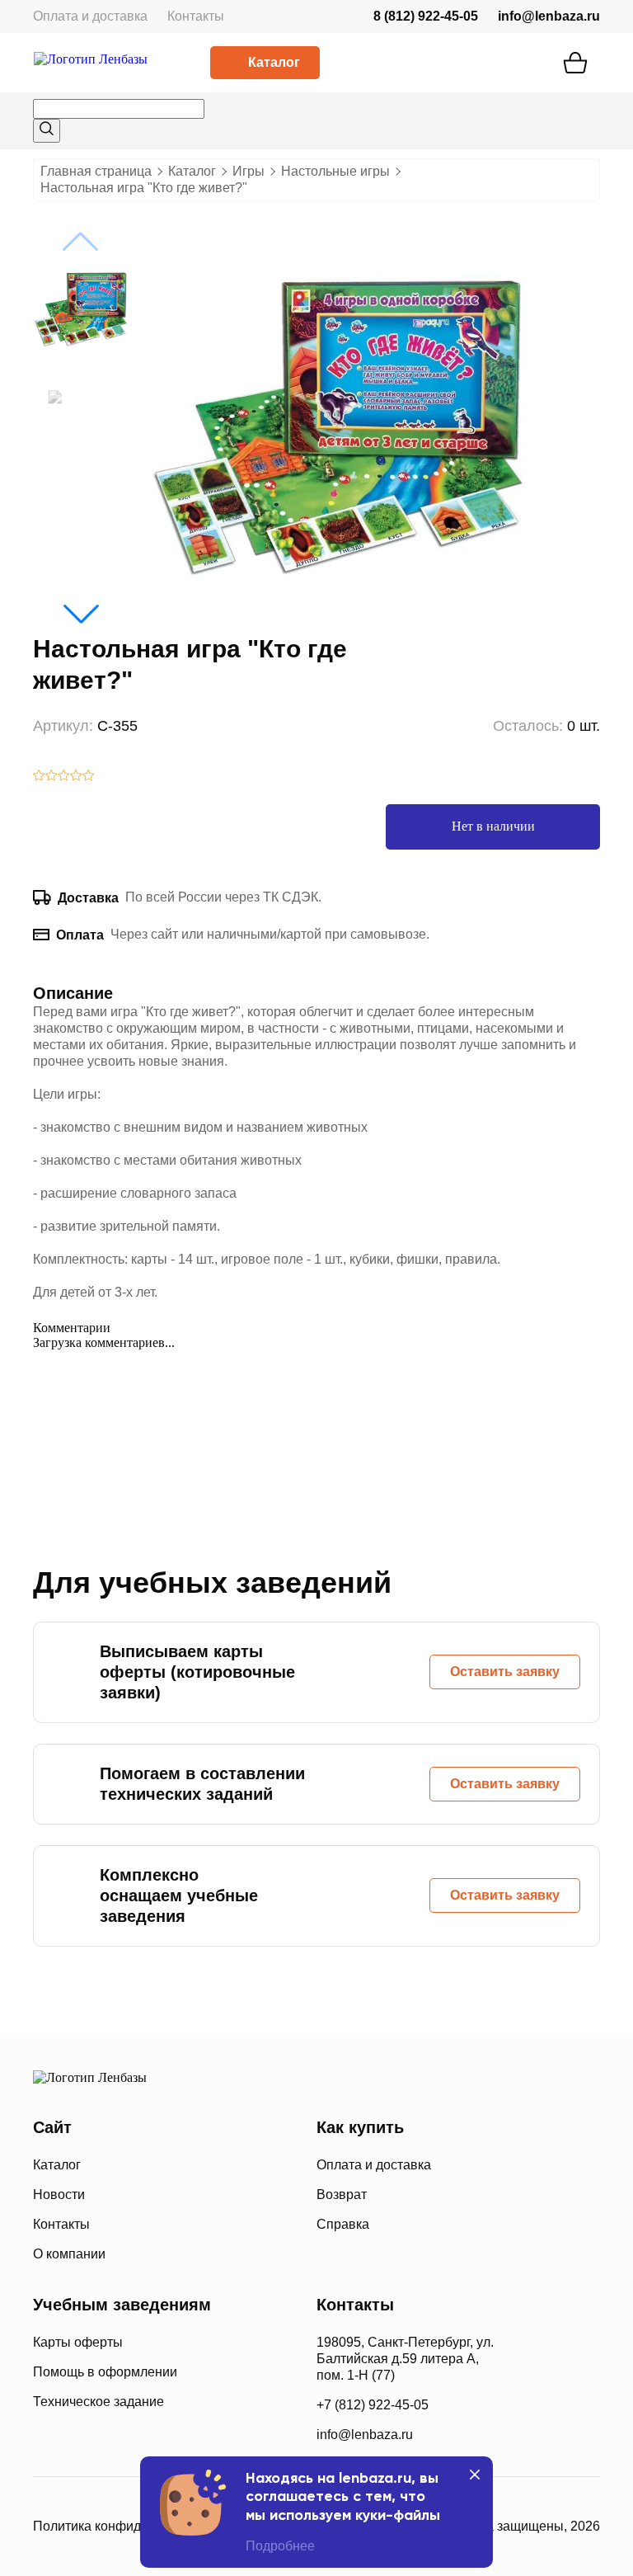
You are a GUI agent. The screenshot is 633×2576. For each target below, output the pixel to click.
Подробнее (280, 2546)
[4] (76, 777)
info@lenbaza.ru (549, 16)
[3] (64, 777)
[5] (89, 777)
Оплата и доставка (90, 16)
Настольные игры (335, 171)
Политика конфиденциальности (130, 2526)
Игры (249, 171)
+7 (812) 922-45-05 (373, 2405)
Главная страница (96, 171)
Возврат (342, 2195)
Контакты (196, 16)
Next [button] (80, 614)
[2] (52, 777)
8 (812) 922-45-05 (426, 16)
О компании (69, 2254)
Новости (59, 2195)
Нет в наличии (493, 826)
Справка (343, 2224)
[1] (39, 777)
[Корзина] (575, 63)
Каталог (274, 62)
